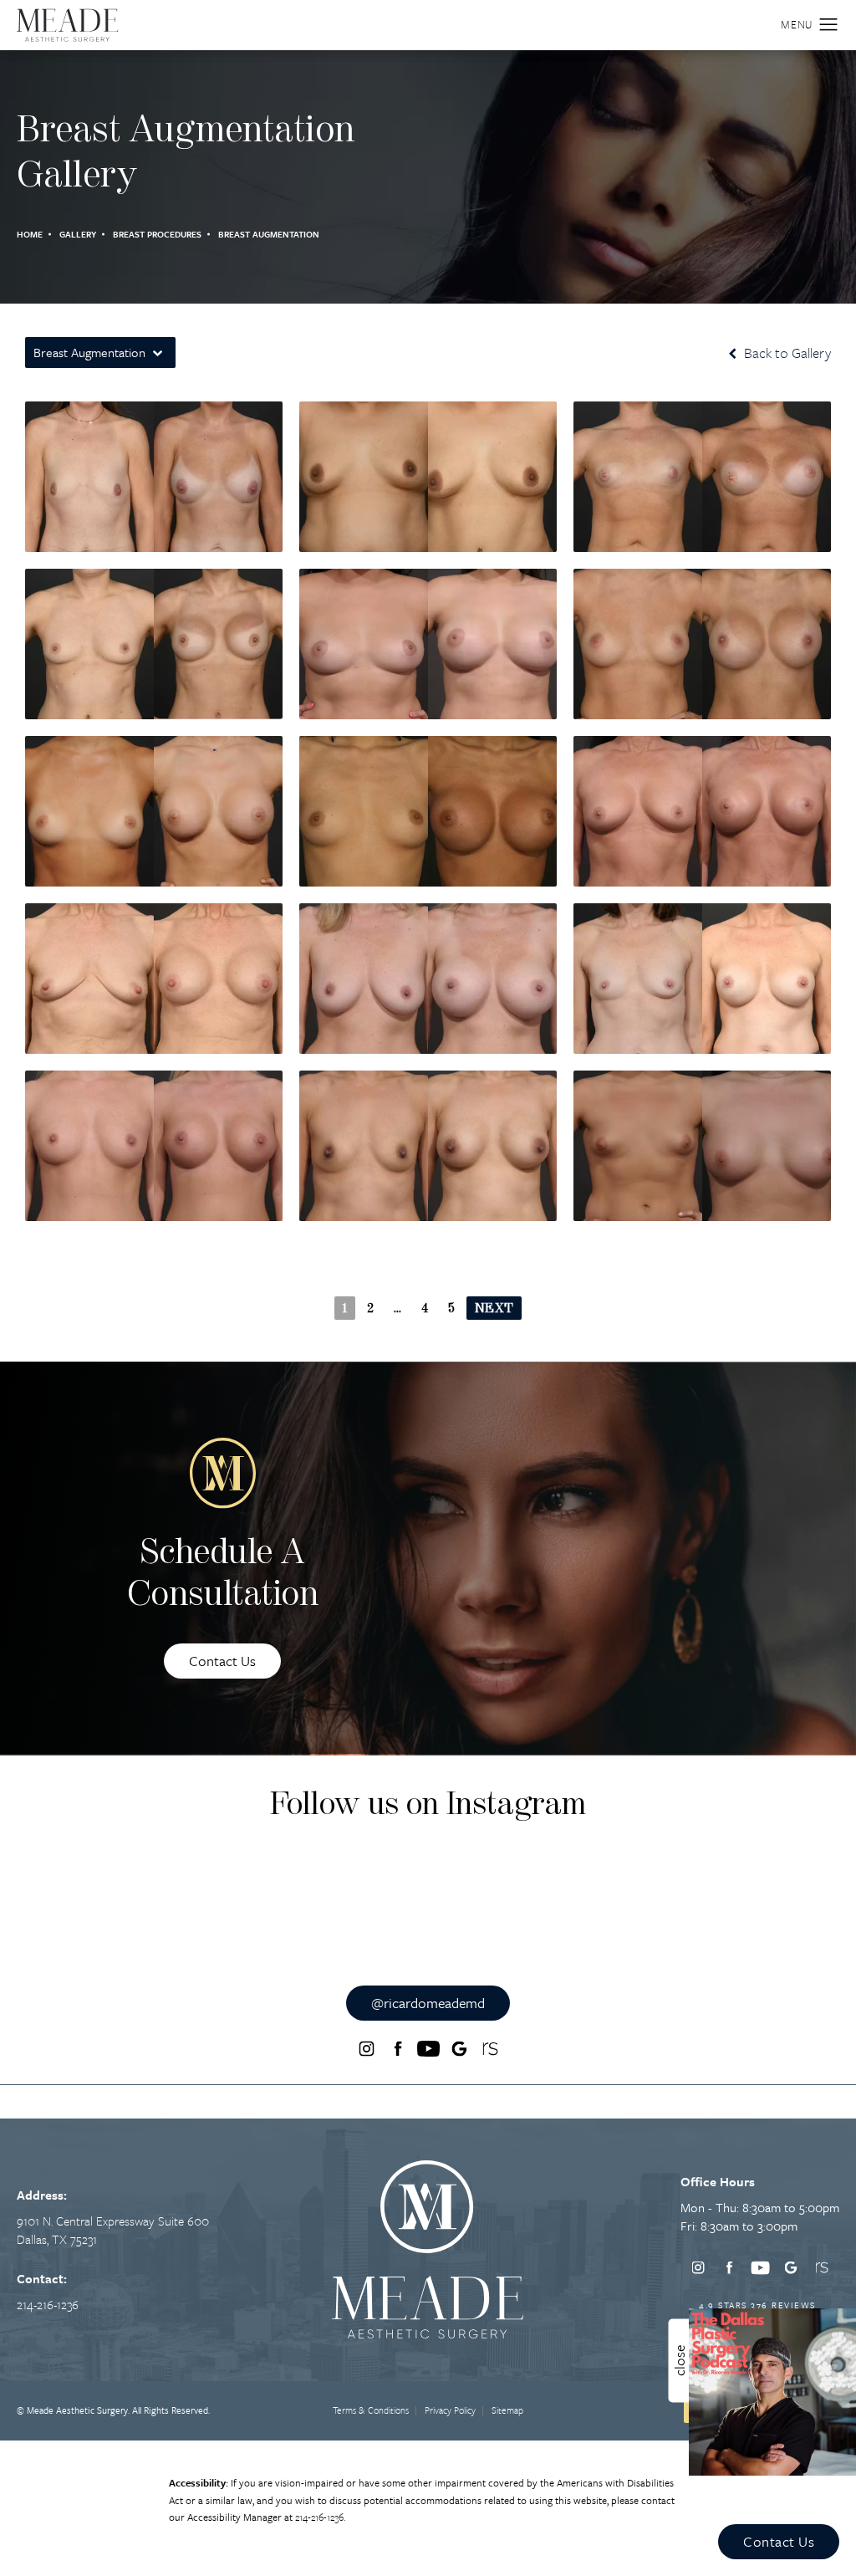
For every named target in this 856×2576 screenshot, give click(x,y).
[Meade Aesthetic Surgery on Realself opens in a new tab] (490, 2049)
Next (494, 1309)
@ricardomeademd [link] (428, 2003)
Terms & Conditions (371, 2410)
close (679, 2361)
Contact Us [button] (779, 2541)
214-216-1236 (319, 2517)
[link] (48, 2304)
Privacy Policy (450, 2410)
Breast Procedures (157, 234)
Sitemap (507, 2410)
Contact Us (222, 1661)
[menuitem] (367, 2049)
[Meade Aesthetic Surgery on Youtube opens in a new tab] (428, 2049)
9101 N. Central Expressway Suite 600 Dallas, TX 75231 (113, 2230)
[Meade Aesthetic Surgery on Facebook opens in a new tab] (397, 2049)
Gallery (78, 234)
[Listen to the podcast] (772, 2390)
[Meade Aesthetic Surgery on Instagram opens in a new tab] (366, 2049)
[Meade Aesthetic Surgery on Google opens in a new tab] (459, 2049)
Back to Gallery (786, 353)
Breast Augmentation (269, 234)
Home (30, 234)
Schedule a (223, 1575)
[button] (829, 25)
